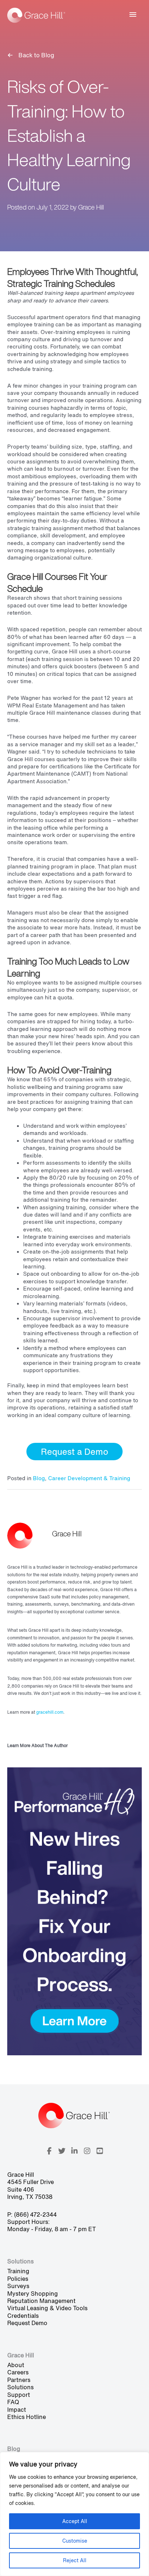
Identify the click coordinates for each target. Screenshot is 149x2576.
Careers (18, 2372)
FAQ (13, 2402)
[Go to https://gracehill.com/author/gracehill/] (74, 1638)
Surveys (18, 2286)
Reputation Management (41, 2301)
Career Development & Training (89, 1478)
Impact (17, 2410)
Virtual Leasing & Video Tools (47, 2308)
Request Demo (27, 2323)
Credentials (23, 2316)
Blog (39, 1478)
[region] (74, 2514)
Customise (75, 2541)
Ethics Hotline (27, 2417)
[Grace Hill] (36, 15)
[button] (74, 1452)
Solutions (20, 2387)
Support (19, 2395)
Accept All (75, 2521)
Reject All (75, 2560)
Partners (19, 2380)
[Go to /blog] (74, 55)
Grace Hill (91, 207)
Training (18, 2271)
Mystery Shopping (33, 2294)
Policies (18, 2279)
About (16, 2365)
